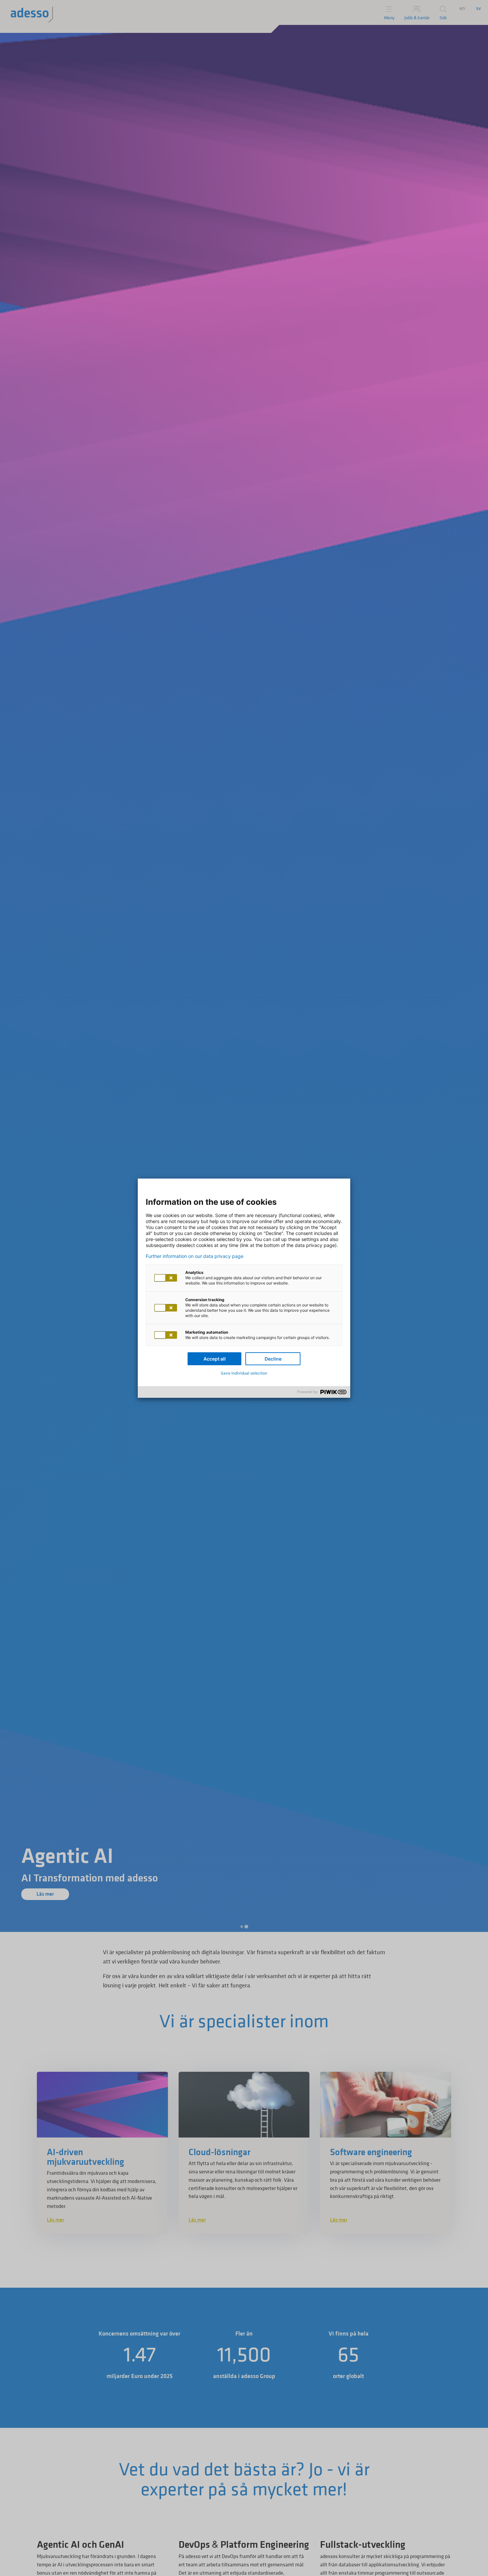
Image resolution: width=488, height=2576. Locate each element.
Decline (273, 1359)
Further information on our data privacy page (195, 1256)
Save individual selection (244, 1373)
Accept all (215, 1359)
